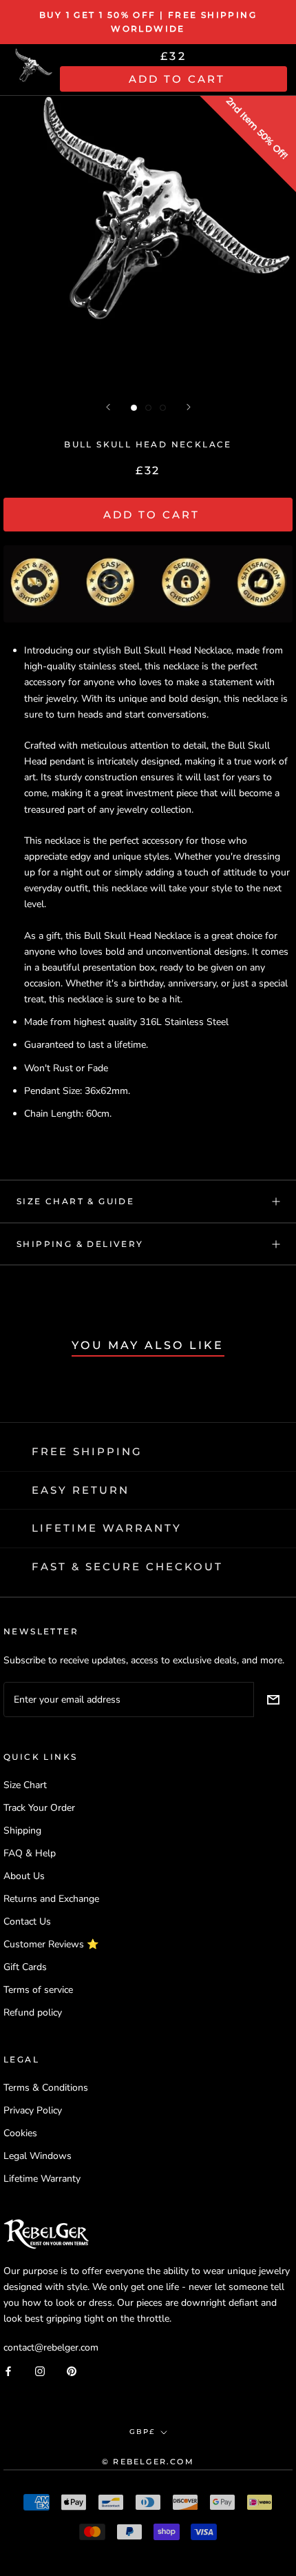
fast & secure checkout (127, 1566)
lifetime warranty (107, 1528)
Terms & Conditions (46, 2088)
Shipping (22, 1830)
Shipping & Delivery (80, 1244)
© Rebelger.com (148, 2462)
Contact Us (27, 1921)
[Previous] (108, 407)
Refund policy (33, 2012)
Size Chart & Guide (75, 1201)
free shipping (87, 1451)
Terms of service (38, 1990)
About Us (24, 1876)
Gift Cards (25, 1967)
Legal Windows (38, 2156)
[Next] (189, 407)
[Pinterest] (72, 2370)
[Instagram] (40, 2370)
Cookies (20, 2133)
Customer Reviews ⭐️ (51, 1944)
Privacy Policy (33, 2110)
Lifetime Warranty (42, 2179)
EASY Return (81, 1490)
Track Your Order (39, 1808)
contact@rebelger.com (51, 2347)
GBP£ (142, 2432)
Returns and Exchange (51, 1899)
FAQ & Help (30, 1853)
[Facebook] (8, 2370)
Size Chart (25, 1785)
